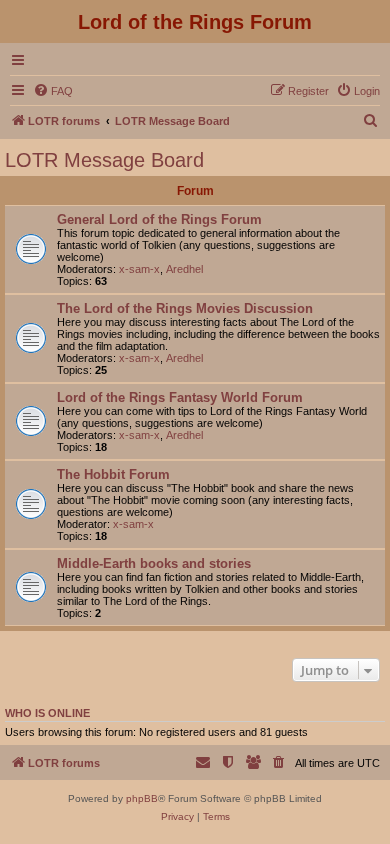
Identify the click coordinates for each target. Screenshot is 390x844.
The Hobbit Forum (113, 474)
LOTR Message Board (104, 160)
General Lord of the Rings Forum (159, 219)
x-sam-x (139, 269)
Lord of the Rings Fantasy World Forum (180, 397)
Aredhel (184, 269)
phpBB (142, 798)
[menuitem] (53, 91)
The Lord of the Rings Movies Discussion (185, 308)
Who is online (47, 713)
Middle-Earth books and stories (154, 563)
